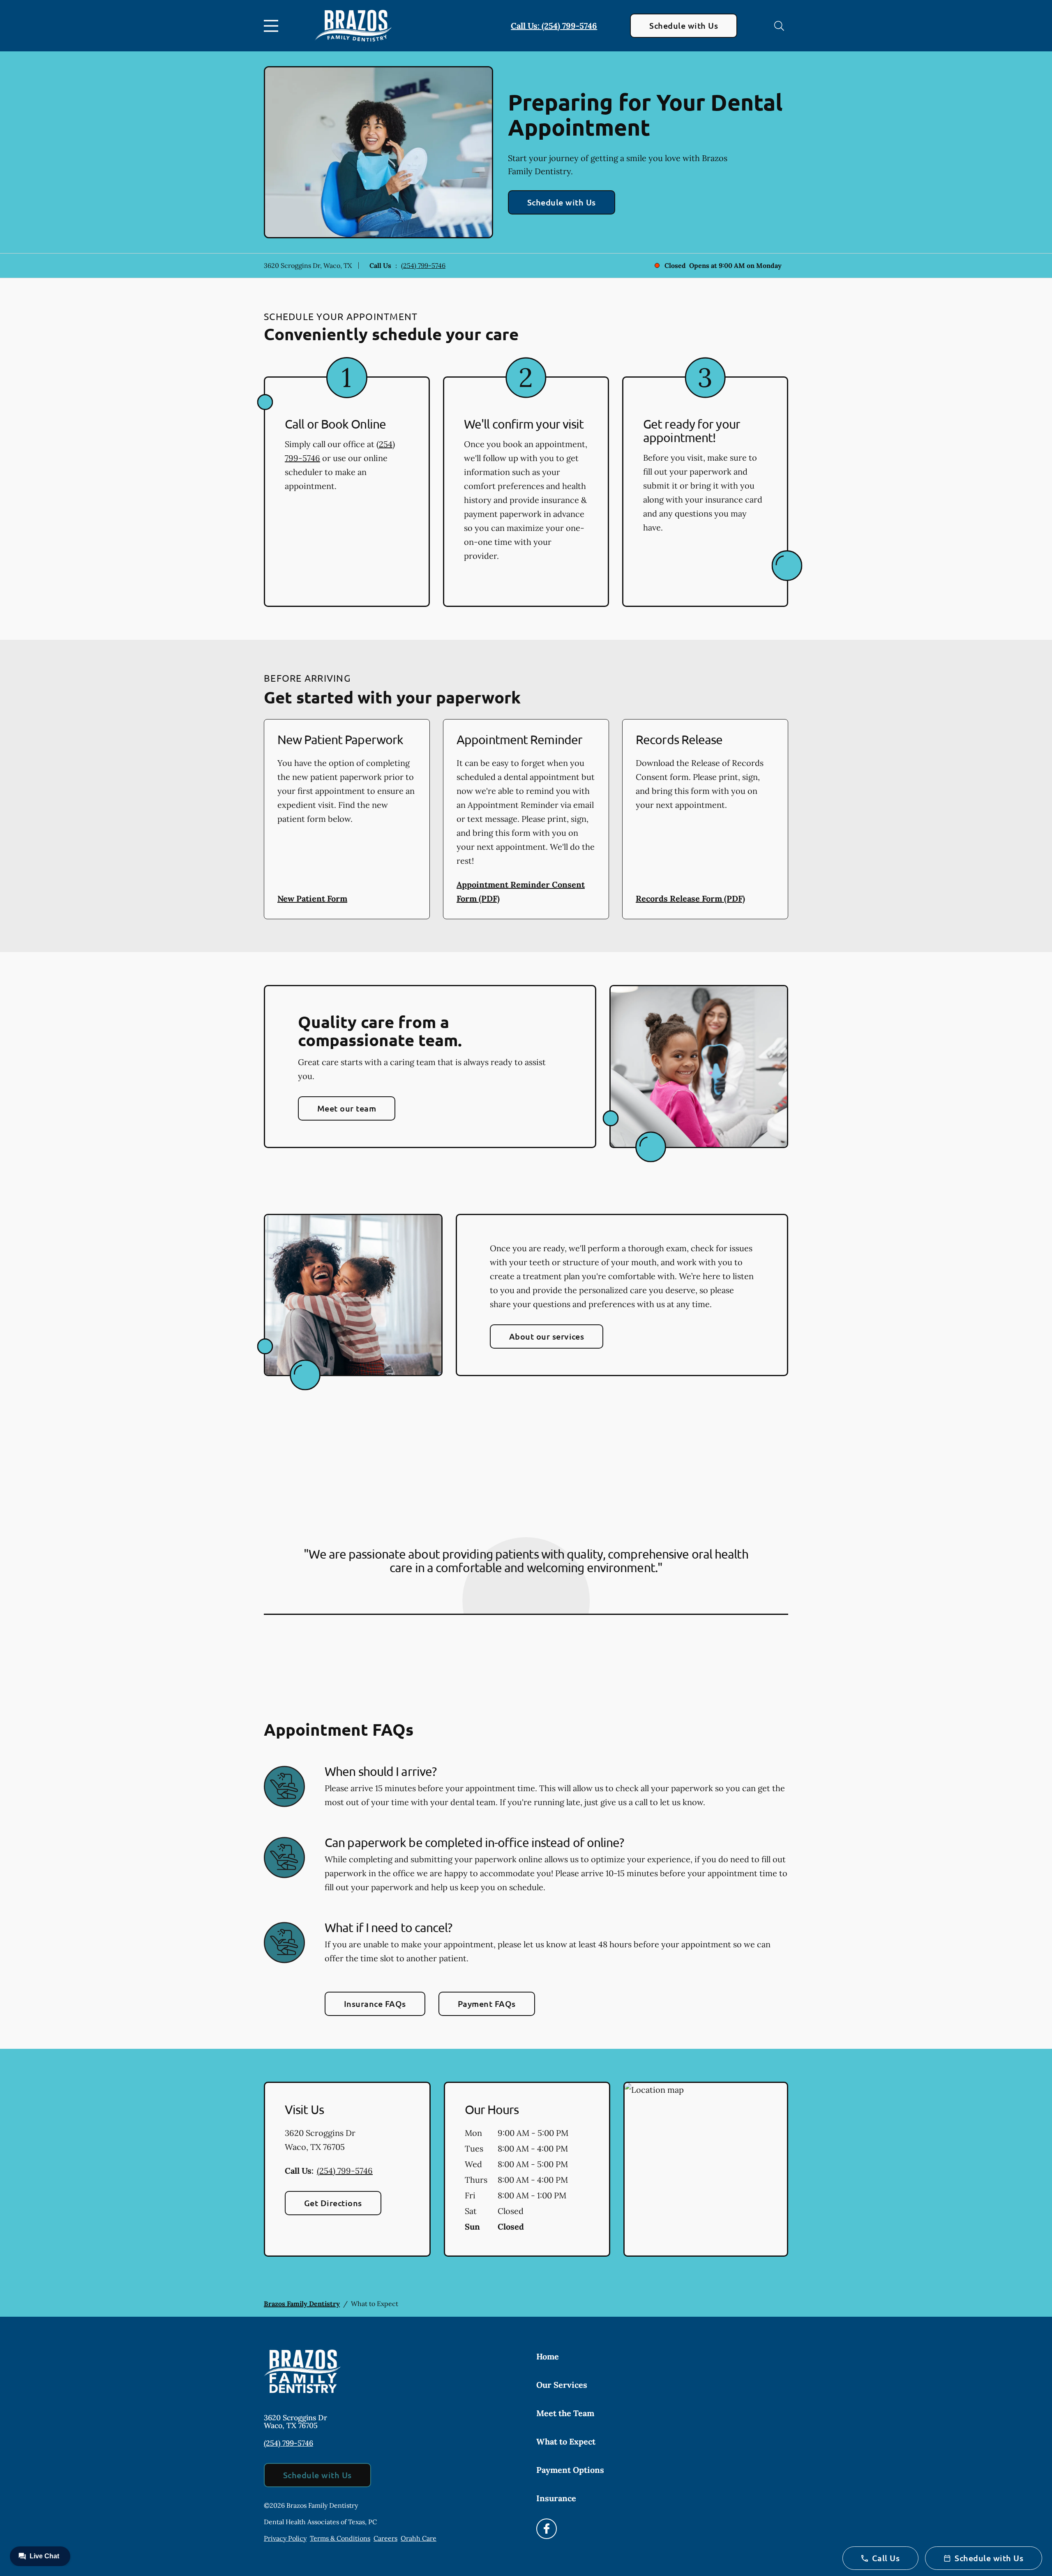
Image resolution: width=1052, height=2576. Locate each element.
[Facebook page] (547, 2529)
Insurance (556, 2498)
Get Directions (333, 2203)
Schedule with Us (684, 25)
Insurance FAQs (375, 2004)
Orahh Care (419, 2538)
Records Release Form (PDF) (690, 898)
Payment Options (570, 2470)
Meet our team (347, 1108)
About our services (547, 1336)
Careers (385, 2538)
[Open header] (273, 26)
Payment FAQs (487, 2004)
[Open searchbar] (779, 26)
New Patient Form (312, 898)
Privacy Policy (285, 2538)
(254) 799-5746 (423, 265)
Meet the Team (565, 2413)
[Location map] (706, 2169)
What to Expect (566, 2441)
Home (548, 2356)
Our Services (562, 2385)
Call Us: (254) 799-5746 (554, 26)
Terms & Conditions (340, 2538)
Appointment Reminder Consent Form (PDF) (521, 891)
